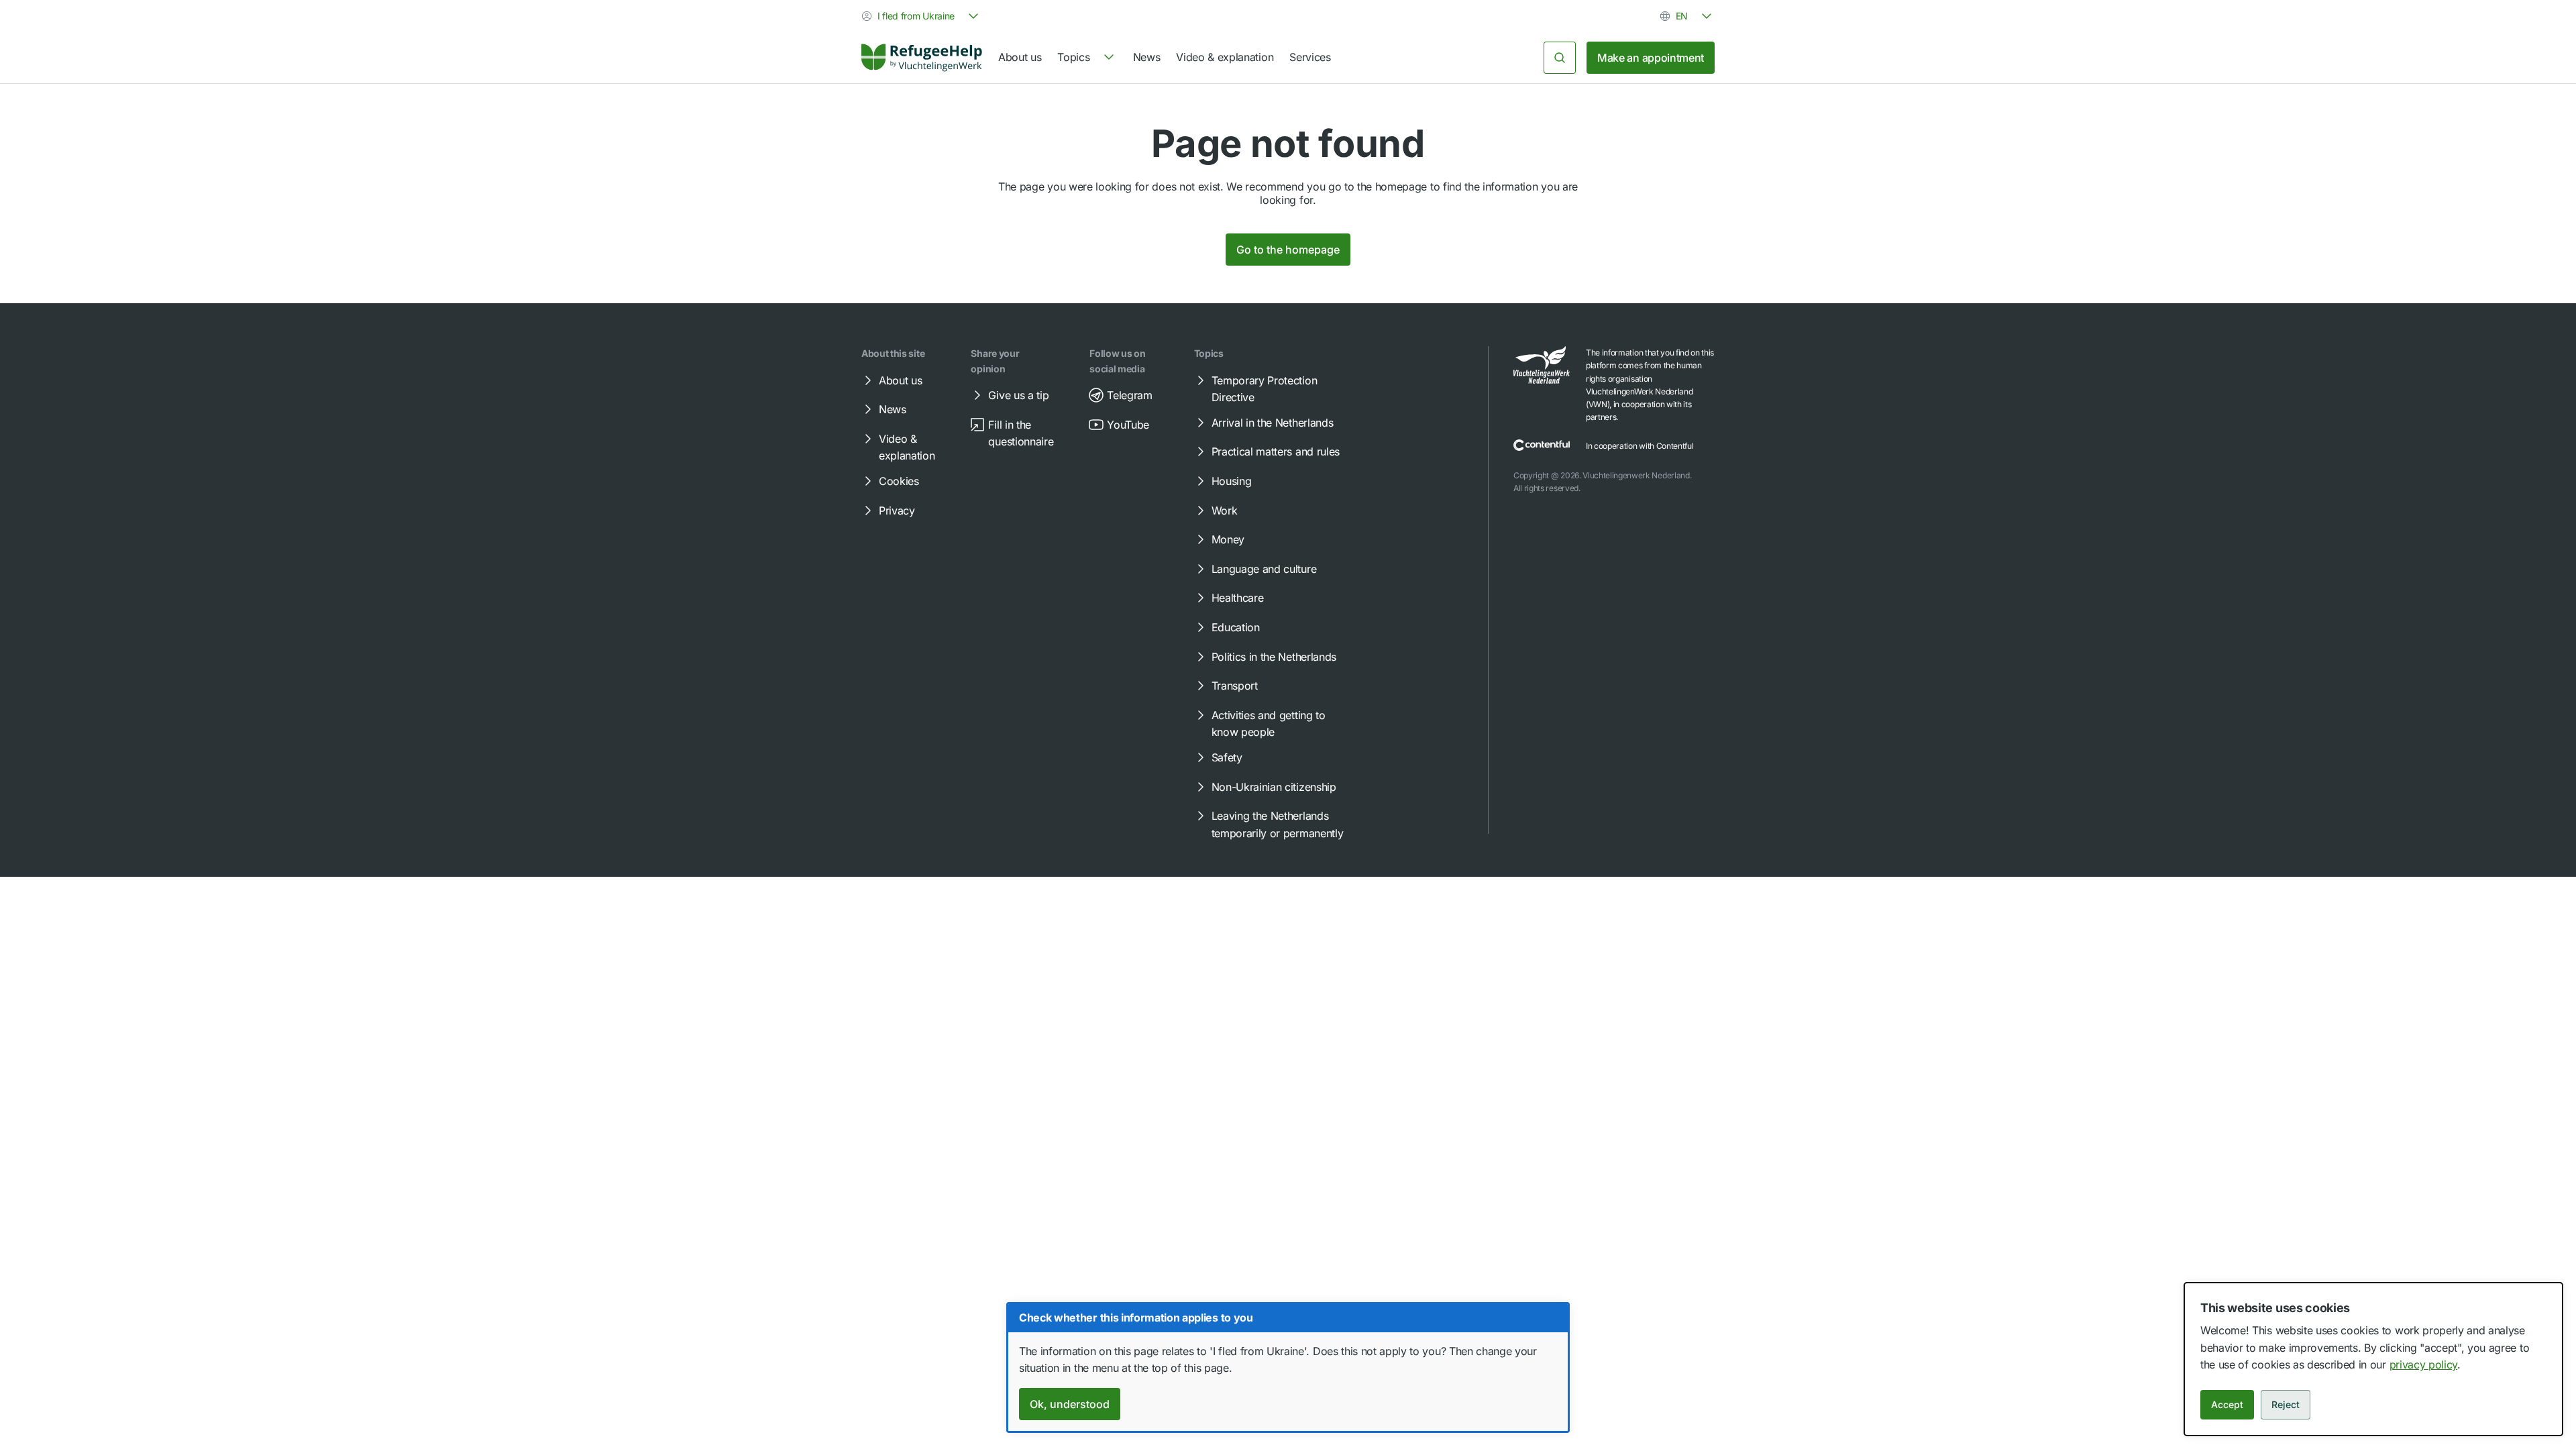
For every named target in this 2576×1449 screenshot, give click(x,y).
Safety (1227, 757)
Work (1225, 511)
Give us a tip (1018, 395)
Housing (1232, 481)
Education (1236, 627)
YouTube (1128, 425)
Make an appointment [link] (1651, 58)
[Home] (922, 58)
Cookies (899, 481)
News (1147, 57)
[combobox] (921, 16)
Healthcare (1238, 598)
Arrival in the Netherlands (1273, 423)
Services (1310, 57)
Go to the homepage (1288, 250)
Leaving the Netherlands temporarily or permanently (1278, 824)
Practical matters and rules (1276, 451)
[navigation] (1087, 58)
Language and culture (1264, 569)
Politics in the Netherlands (1274, 657)
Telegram (1129, 395)
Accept (2227, 1404)
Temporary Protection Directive (1265, 389)
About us (1020, 57)
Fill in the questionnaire (1021, 433)
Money (1228, 539)
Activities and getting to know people (1269, 724)
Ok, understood (1070, 1404)
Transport (1235, 686)
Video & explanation (1225, 57)
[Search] (1560, 58)
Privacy (897, 511)
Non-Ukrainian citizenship (1274, 787)
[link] (922, 58)
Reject (2286, 1404)
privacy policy (2424, 1364)
